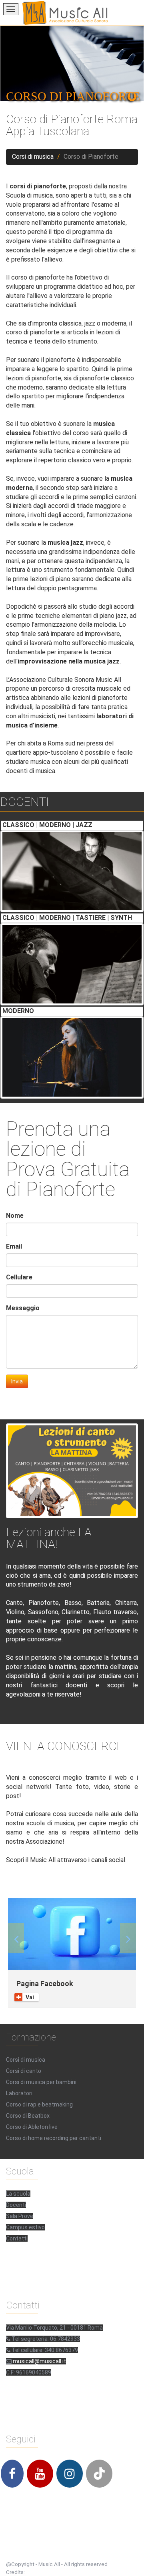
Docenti (16, 2205)
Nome (15, 1216)
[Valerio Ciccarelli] (72, 871)
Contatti (17, 2238)
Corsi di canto (24, 2071)
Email (14, 1246)
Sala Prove (20, 2216)
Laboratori (19, 2093)
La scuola (18, 2194)
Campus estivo (25, 2227)
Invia (17, 1381)
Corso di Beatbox (28, 2116)
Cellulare (19, 1277)
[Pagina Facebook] (72, 1934)
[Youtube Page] (40, 2474)
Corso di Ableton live (32, 2127)
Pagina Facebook (45, 1983)
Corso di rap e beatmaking (39, 2104)
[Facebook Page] (12, 2474)
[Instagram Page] (70, 2474)
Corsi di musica (33, 157)
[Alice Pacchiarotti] (72, 1057)
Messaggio (23, 1308)
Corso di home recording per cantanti (54, 2138)
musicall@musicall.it (39, 2361)
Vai (30, 1997)
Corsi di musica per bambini (41, 2082)
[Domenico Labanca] (72, 964)
